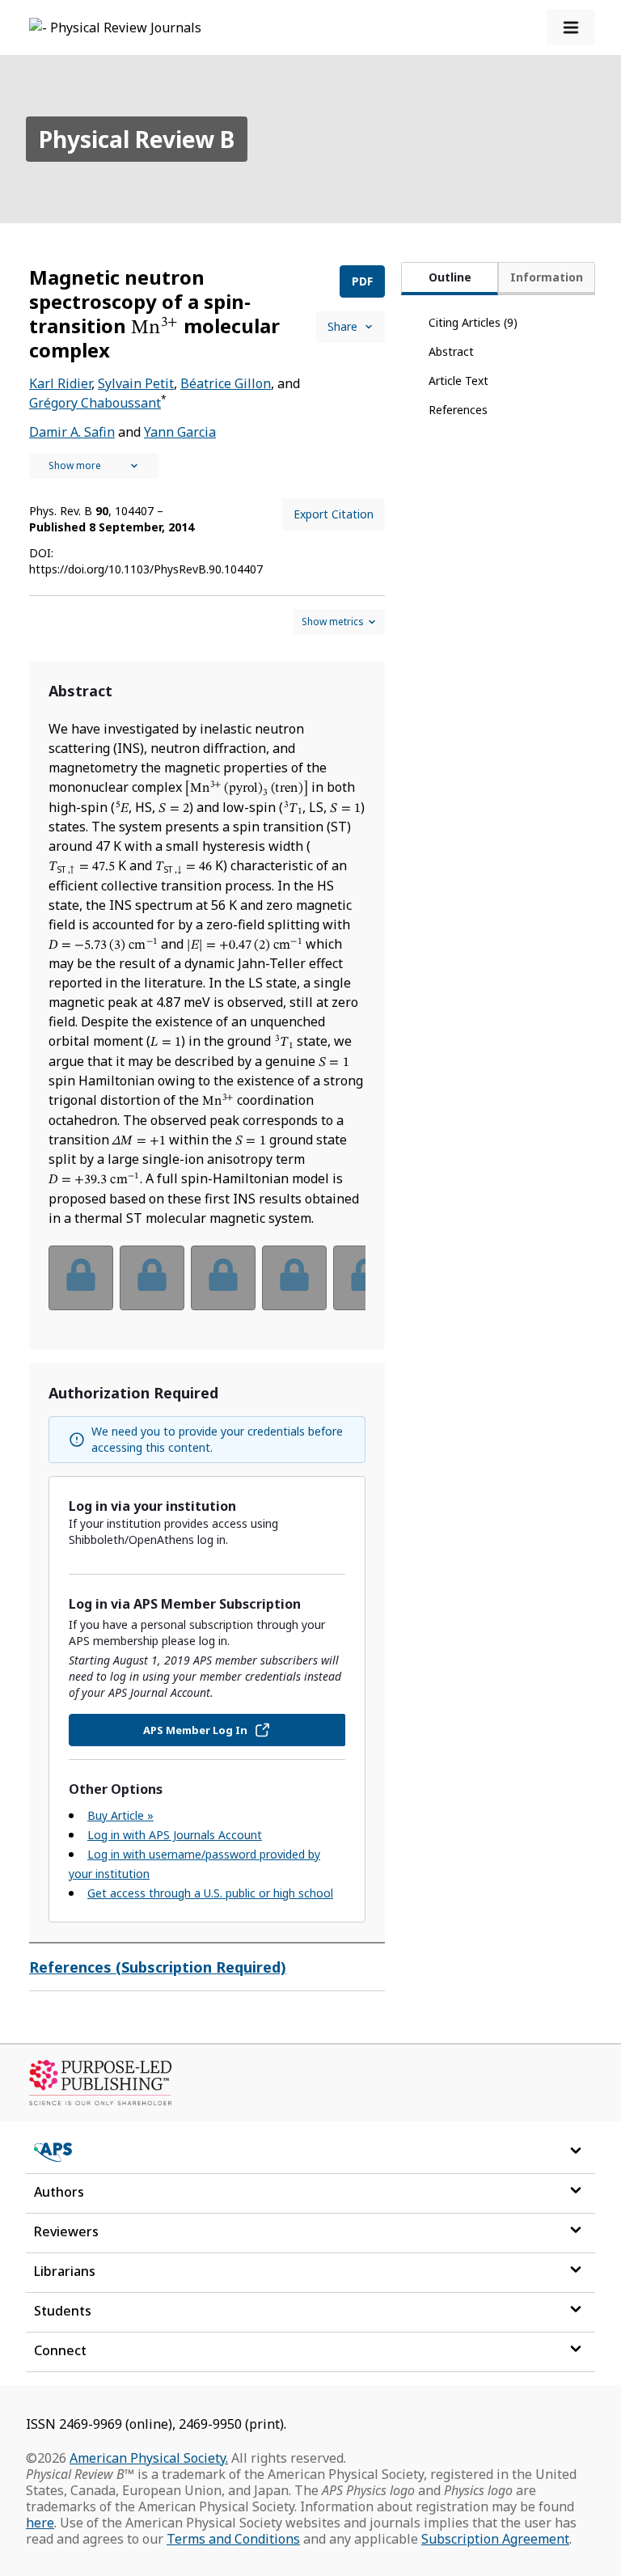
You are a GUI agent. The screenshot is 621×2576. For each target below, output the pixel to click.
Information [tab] (547, 277)
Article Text (458, 381)
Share (342, 326)
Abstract (451, 351)
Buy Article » (120, 1815)
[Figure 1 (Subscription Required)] (81, 1278)
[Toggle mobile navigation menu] (571, 27)
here (40, 2523)
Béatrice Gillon (226, 383)
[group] (207, 1288)
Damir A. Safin (72, 432)
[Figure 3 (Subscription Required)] (223, 1278)
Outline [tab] (450, 277)
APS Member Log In (195, 1730)
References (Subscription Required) (158, 1967)
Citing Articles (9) (473, 322)
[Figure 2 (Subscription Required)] (152, 1278)
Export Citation (334, 514)
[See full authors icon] (94, 466)
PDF (362, 281)
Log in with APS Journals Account (175, 1835)
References (458, 410)
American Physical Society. (149, 2458)
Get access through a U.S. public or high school (210, 1893)
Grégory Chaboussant (95, 403)
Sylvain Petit (136, 383)
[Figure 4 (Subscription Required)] (294, 1278)
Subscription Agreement (495, 2539)
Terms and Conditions (233, 2539)
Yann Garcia (180, 432)
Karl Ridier (60, 383)
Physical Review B (137, 139)
